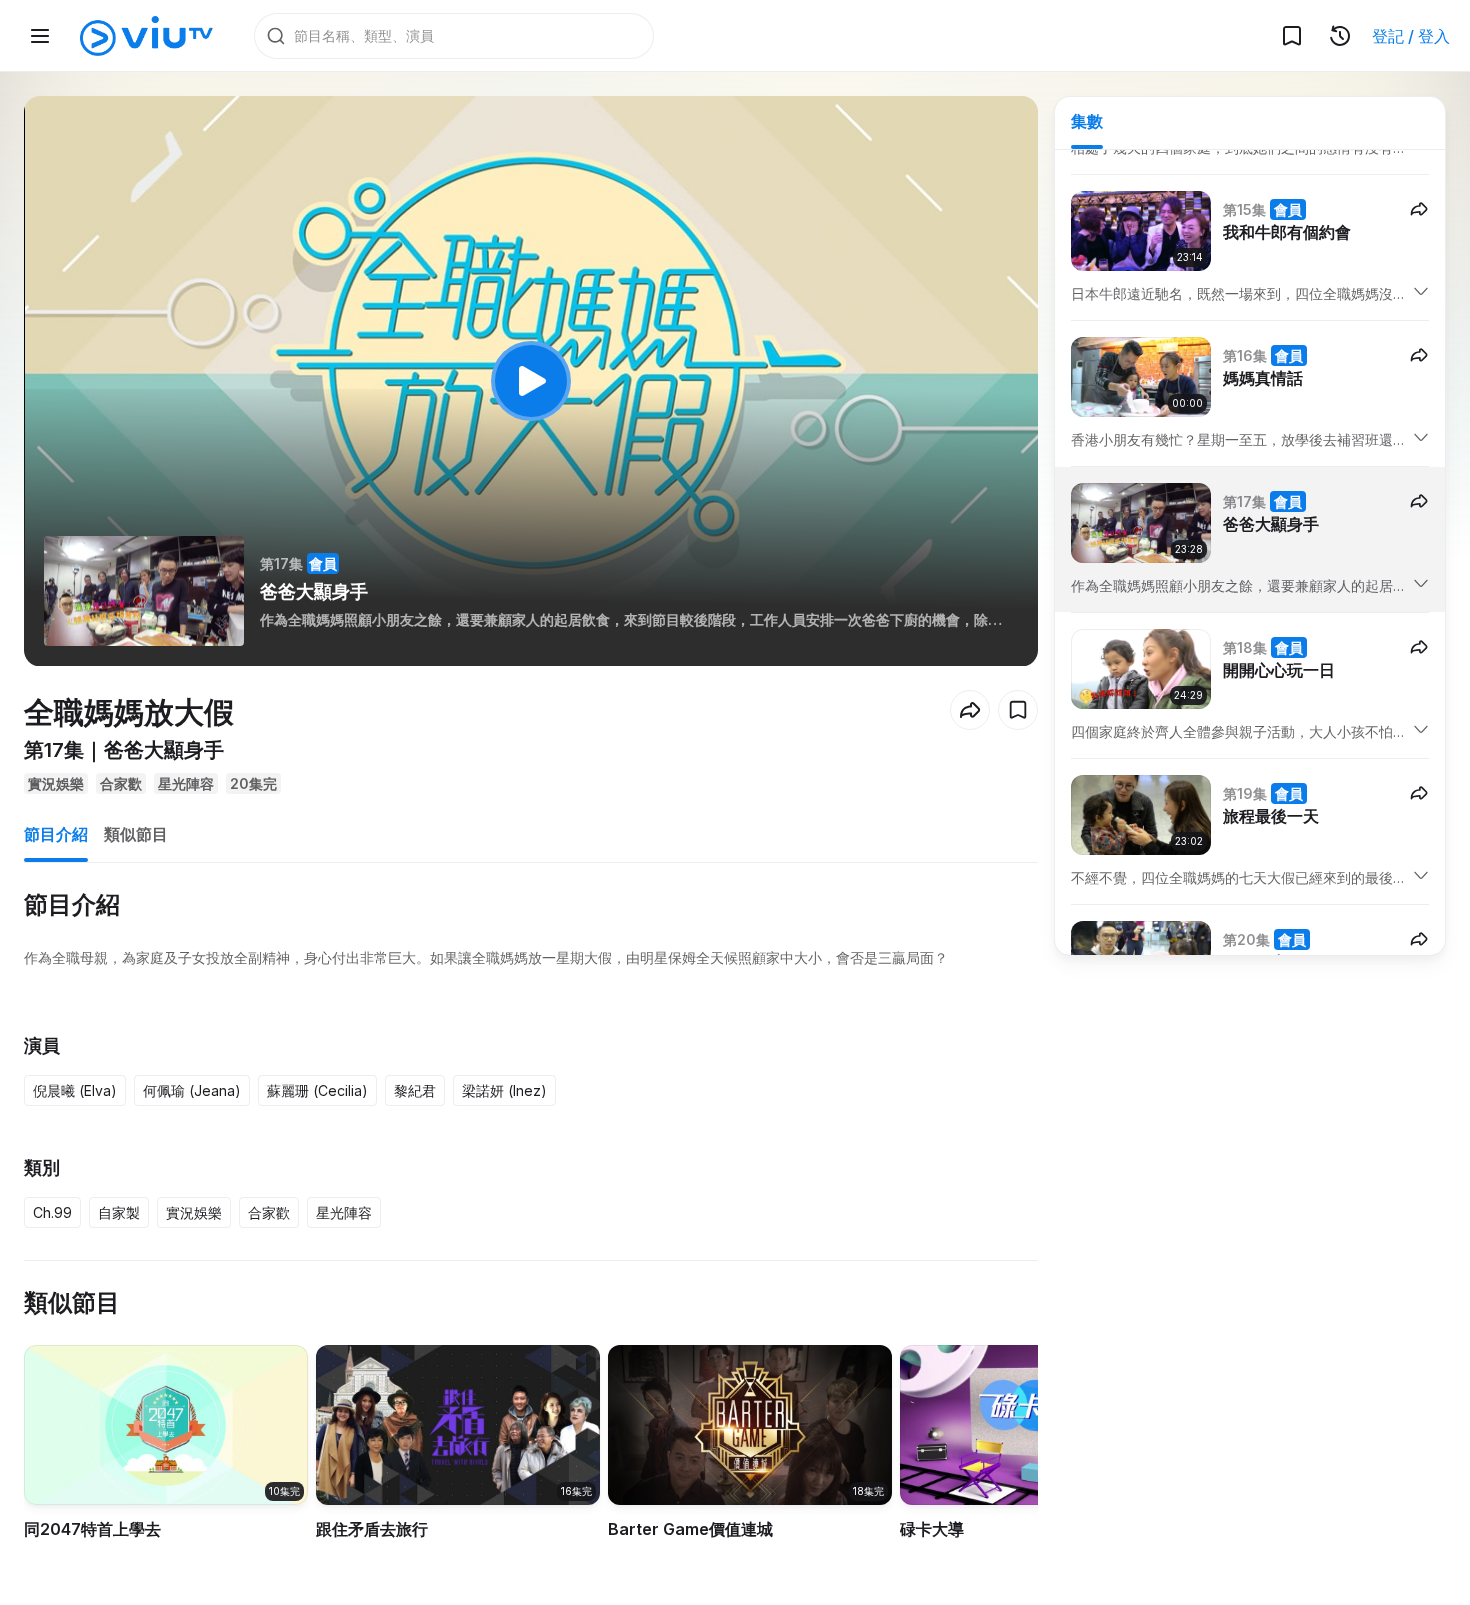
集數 (1087, 121)
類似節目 (136, 834)
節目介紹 (56, 834)
